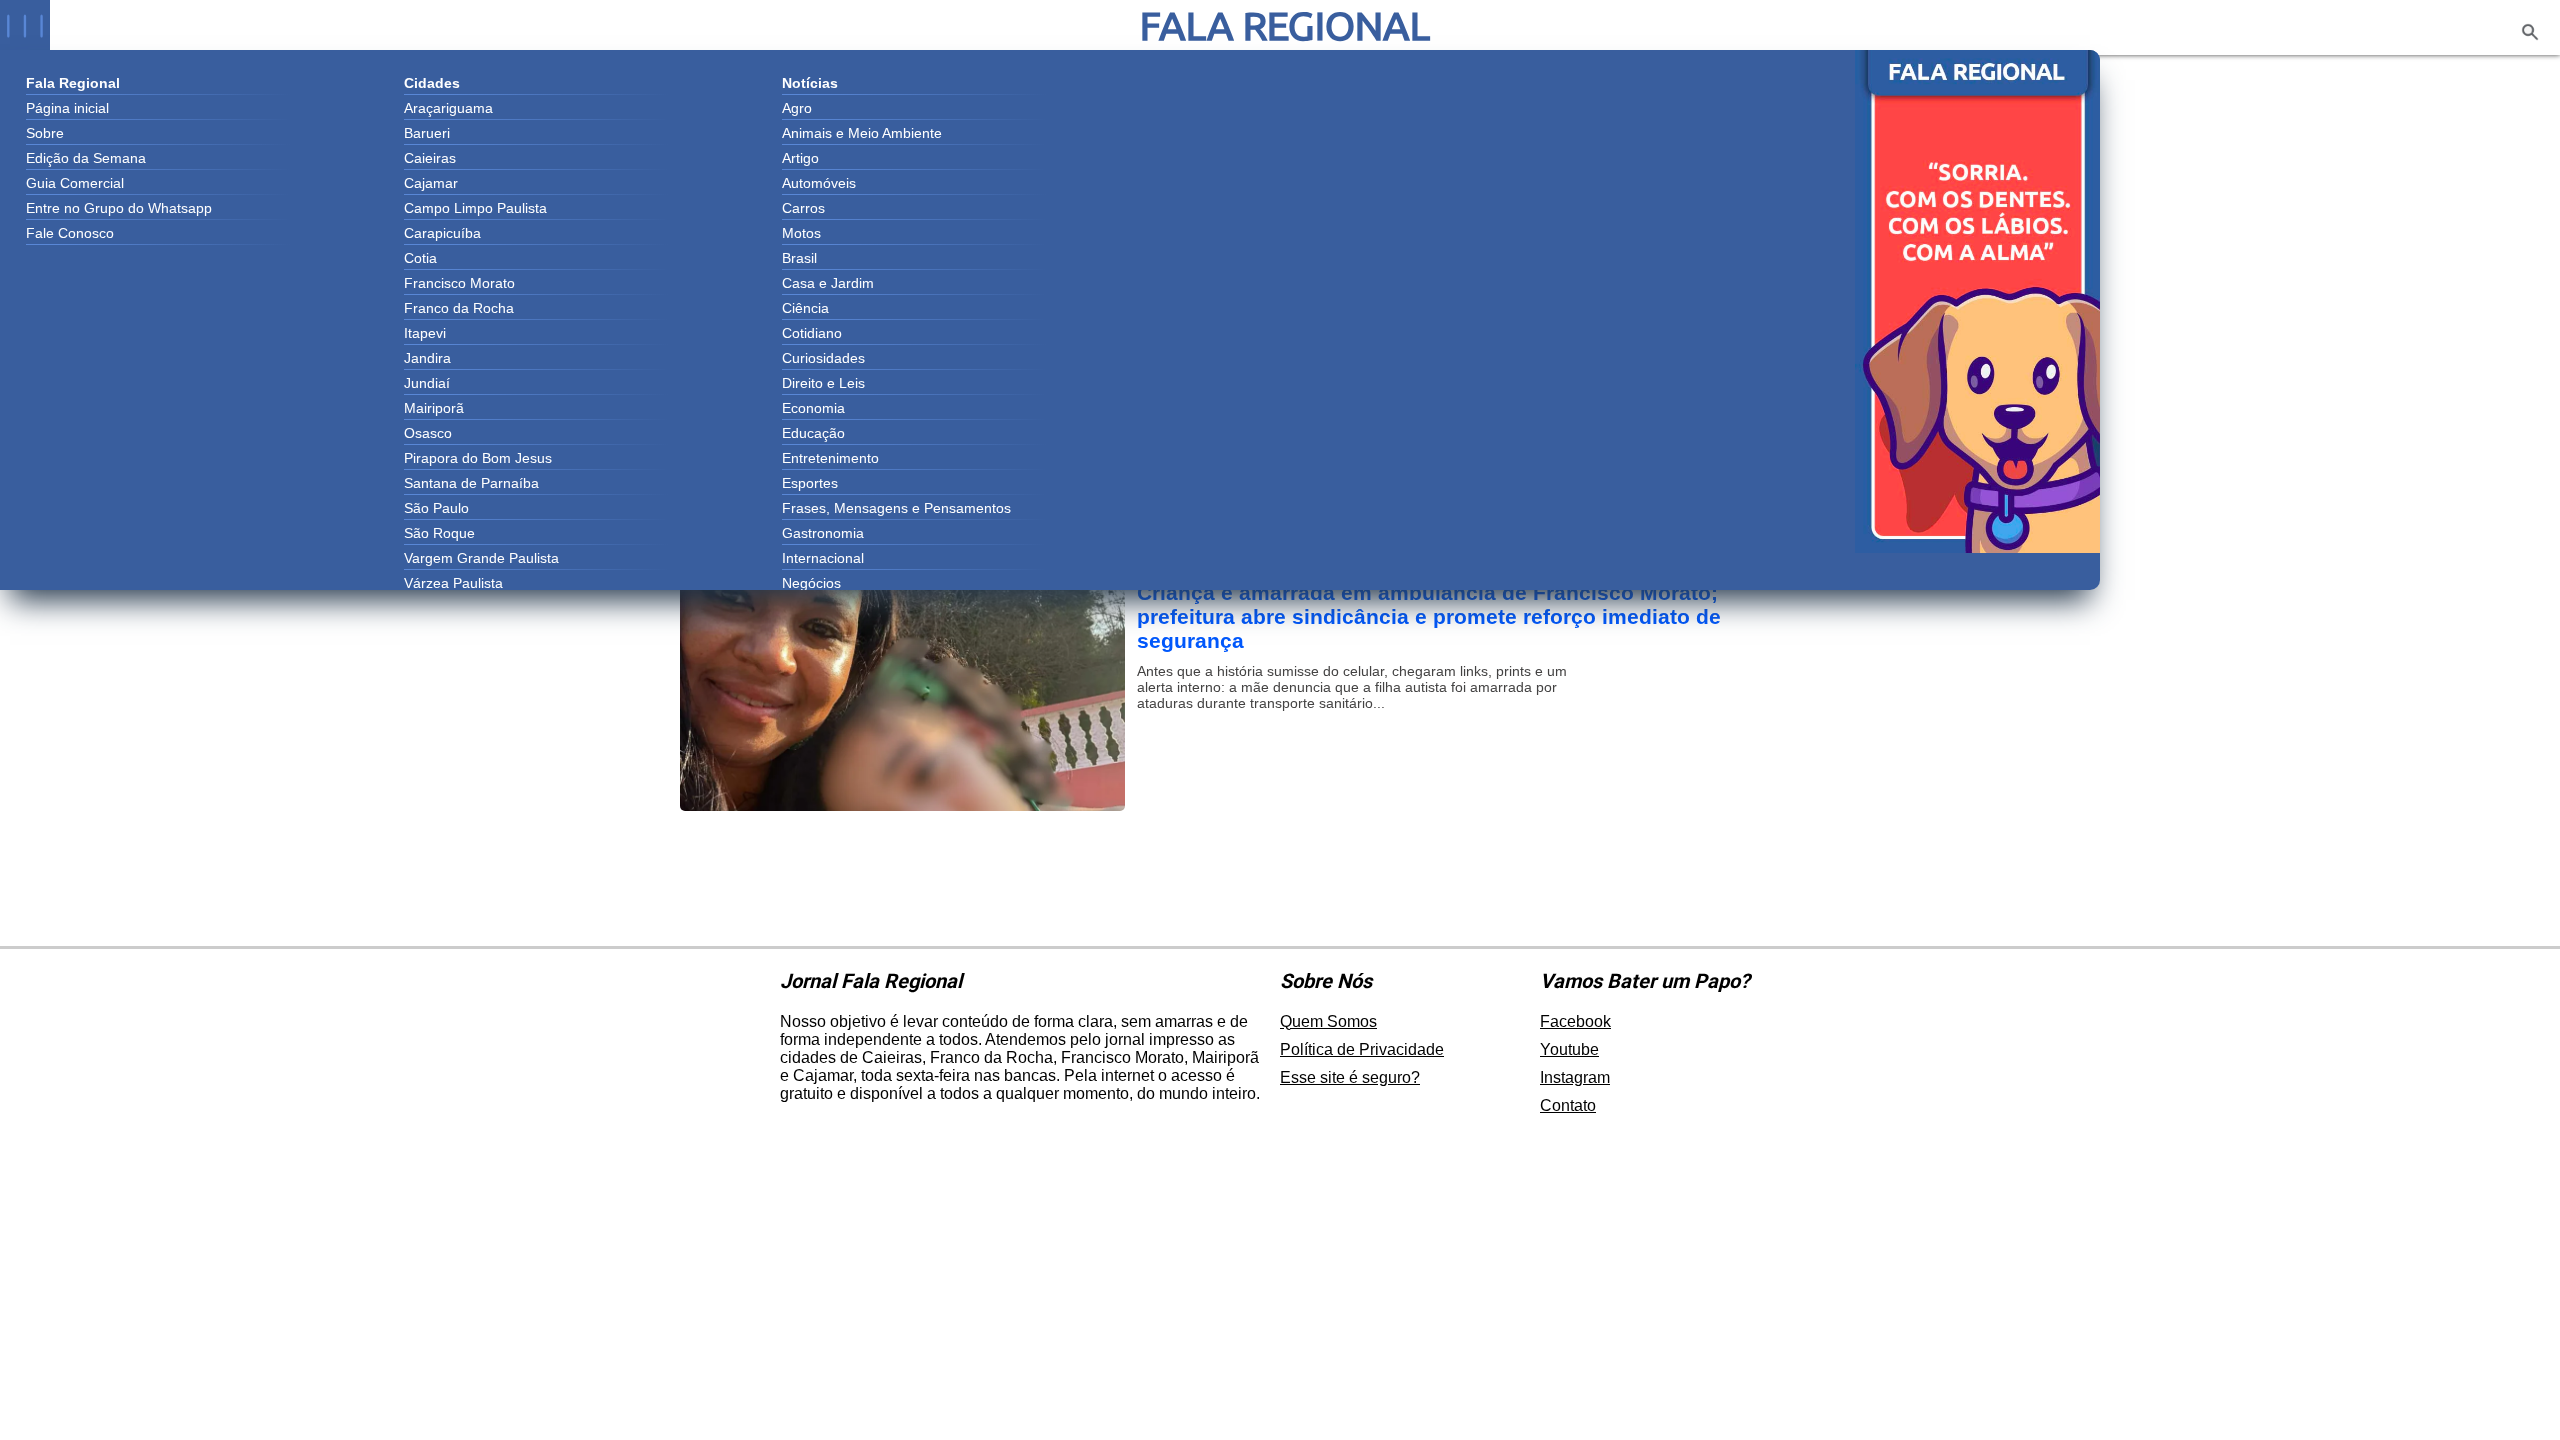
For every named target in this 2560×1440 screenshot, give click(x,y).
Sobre (45, 133)
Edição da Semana (86, 158)
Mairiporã (434, 408)
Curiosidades (823, 358)
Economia (813, 408)
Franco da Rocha (459, 308)
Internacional (823, 558)
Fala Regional (1285, 25)
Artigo (800, 158)
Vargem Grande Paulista (481, 558)
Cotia (420, 258)
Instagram (1575, 1077)
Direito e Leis (823, 383)
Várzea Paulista (453, 583)
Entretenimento (830, 458)
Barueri (427, 133)
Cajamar (431, 183)
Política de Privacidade (1362, 1049)
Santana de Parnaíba (471, 483)
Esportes (810, 483)
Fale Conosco (70, 233)
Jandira (427, 358)
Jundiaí (427, 383)
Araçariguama (448, 108)
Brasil (799, 258)
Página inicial (67, 108)
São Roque (439, 533)
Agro (797, 108)
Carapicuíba (442, 233)
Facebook (1575, 1021)
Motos (801, 233)
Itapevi (425, 333)
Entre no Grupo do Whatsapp (119, 208)
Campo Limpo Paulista (475, 208)
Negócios (811, 583)
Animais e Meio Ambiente (862, 133)
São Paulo (436, 508)
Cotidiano (812, 333)
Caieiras (430, 158)
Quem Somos (1328, 1021)
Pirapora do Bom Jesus (478, 458)
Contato (1568, 1105)
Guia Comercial (75, 183)
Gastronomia (823, 533)
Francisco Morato (459, 283)
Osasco (428, 433)
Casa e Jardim (828, 283)
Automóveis (819, 183)
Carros (803, 208)
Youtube (1569, 1049)
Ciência (805, 308)
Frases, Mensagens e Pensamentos (896, 508)
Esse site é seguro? (1350, 1077)
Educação (813, 433)
